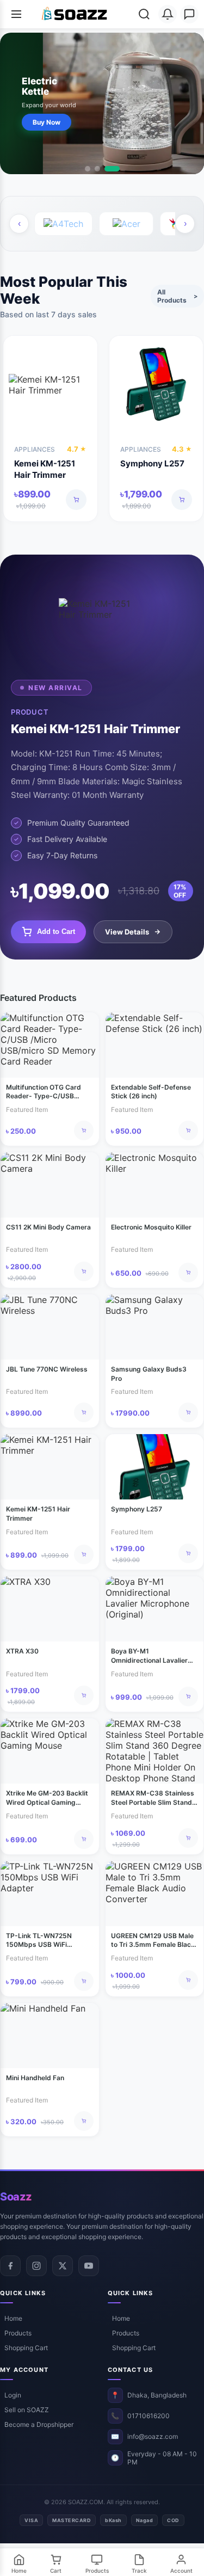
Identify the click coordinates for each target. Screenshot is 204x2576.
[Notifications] (168, 14)
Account (181, 2571)
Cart (56, 2571)
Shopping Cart (26, 2348)
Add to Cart (56, 932)
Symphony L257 (152, 463)
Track (139, 2571)
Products (18, 2333)
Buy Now (47, 122)
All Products (177, 296)
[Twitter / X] (63, 2266)
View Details (127, 932)
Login (13, 2395)
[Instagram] (36, 2266)
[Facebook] (10, 2266)
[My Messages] (189, 14)
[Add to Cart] (76, 500)
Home (13, 2318)
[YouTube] (89, 2266)
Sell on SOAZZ (27, 2410)
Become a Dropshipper (39, 2424)
